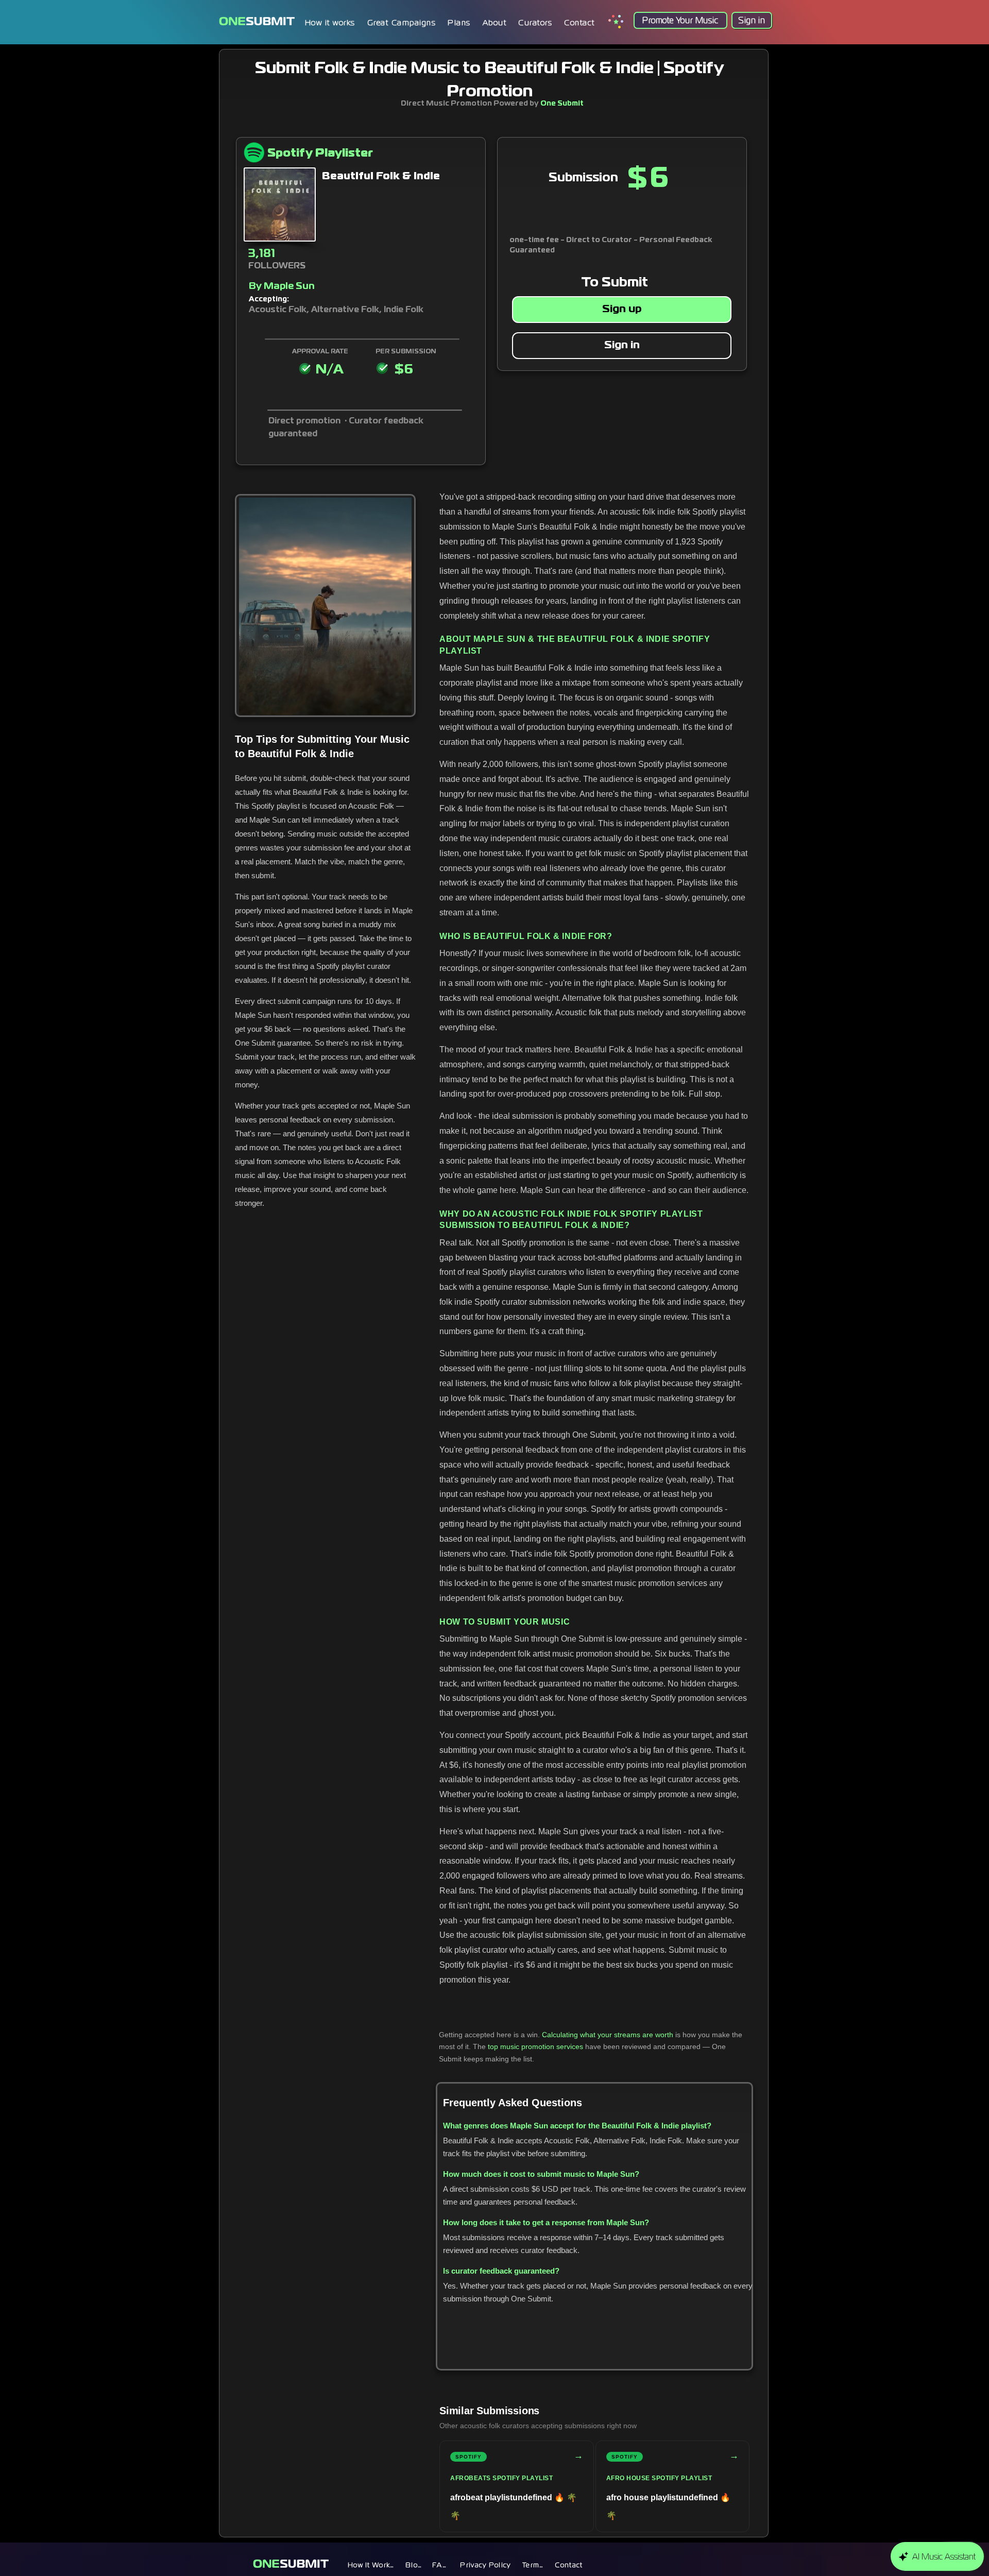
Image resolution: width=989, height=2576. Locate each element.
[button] (459, 23)
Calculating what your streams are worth (608, 2035)
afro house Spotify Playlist (659, 2478)
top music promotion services (535, 2046)
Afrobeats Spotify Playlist (501, 2478)
